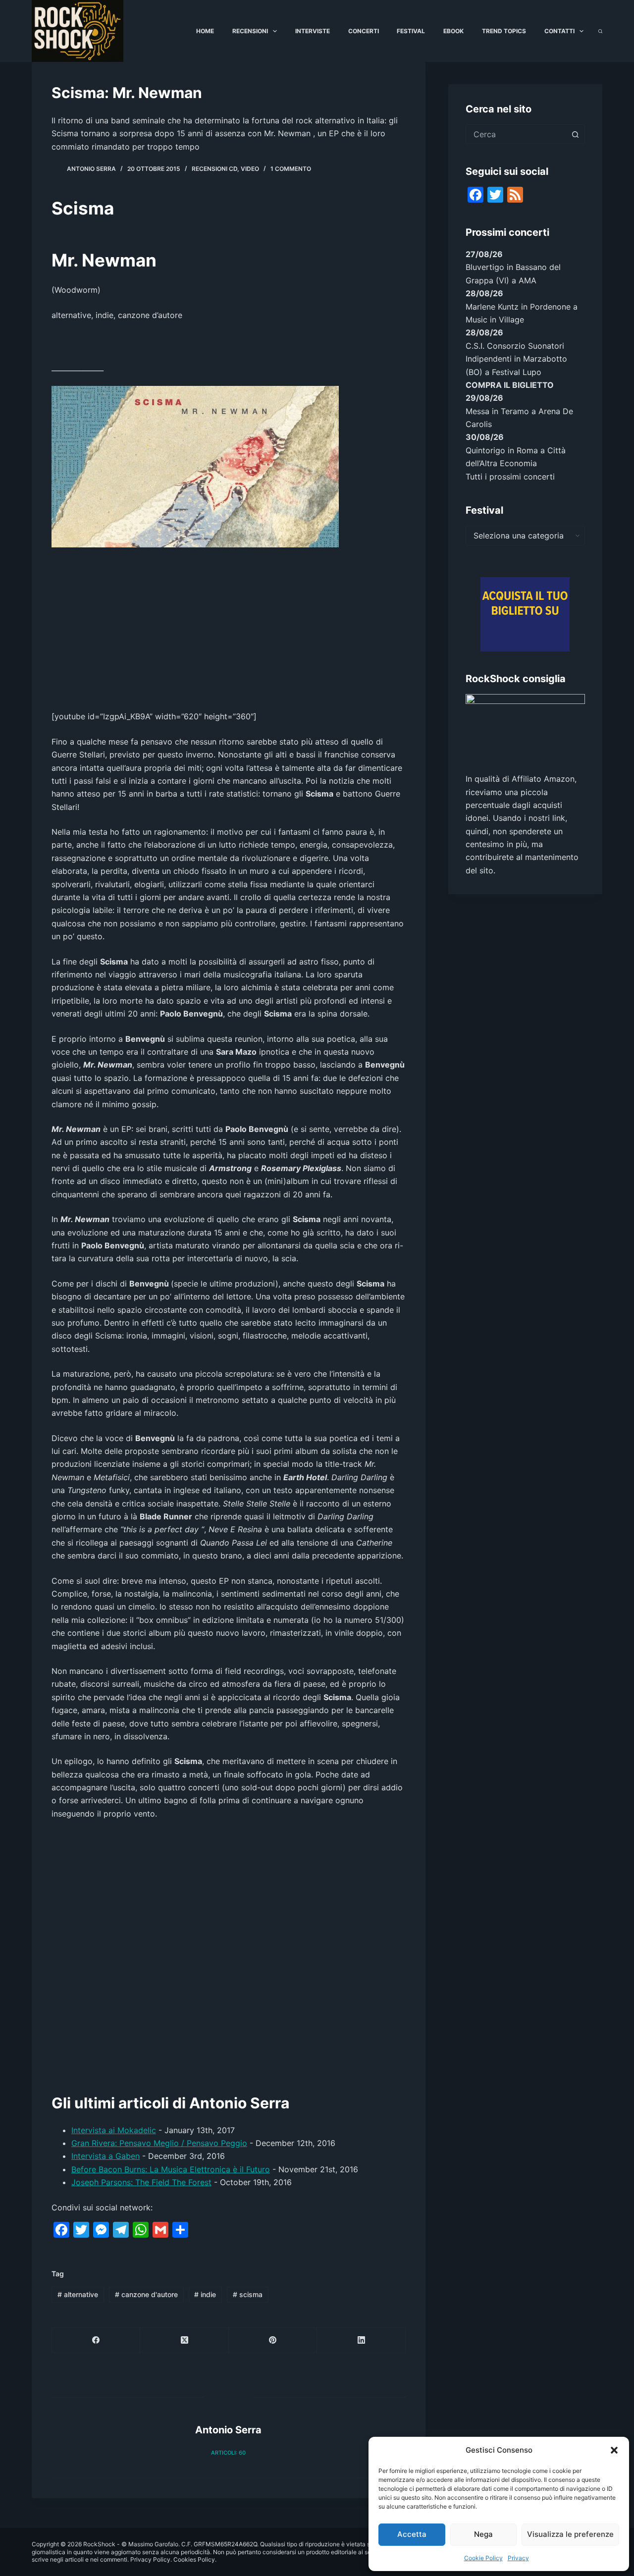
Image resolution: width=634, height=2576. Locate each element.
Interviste (313, 31)
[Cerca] (600, 31)
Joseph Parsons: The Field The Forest (141, 2182)
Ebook (453, 31)
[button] (614, 2450)
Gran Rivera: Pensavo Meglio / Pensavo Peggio (159, 2143)
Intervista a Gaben (106, 2156)
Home (205, 31)
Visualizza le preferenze (570, 2534)
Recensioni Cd (214, 169)
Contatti (559, 31)
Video (250, 169)
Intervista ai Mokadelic (114, 2130)
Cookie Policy (483, 2558)
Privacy (518, 2558)
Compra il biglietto (510, 385)
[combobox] (516, 134)
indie (205, 2294)
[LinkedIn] (361, 2340)
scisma (248, 2294)
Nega (483, 2534)
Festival (411, 31)
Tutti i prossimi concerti (510, 477)
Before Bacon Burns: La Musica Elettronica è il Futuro (171, 2169)
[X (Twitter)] (184, 2340)
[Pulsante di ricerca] (575, 134)
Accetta (412, 2534)
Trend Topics (504, 31)
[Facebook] (96, 2340)
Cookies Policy (194, 2559)
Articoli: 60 (228, 2453)
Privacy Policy (150, 2559)
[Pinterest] (273, 2340)
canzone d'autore (146, 2294)
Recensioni (250, 31)
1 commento (291, 169)
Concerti (364, 31)
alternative (78, 2294)
